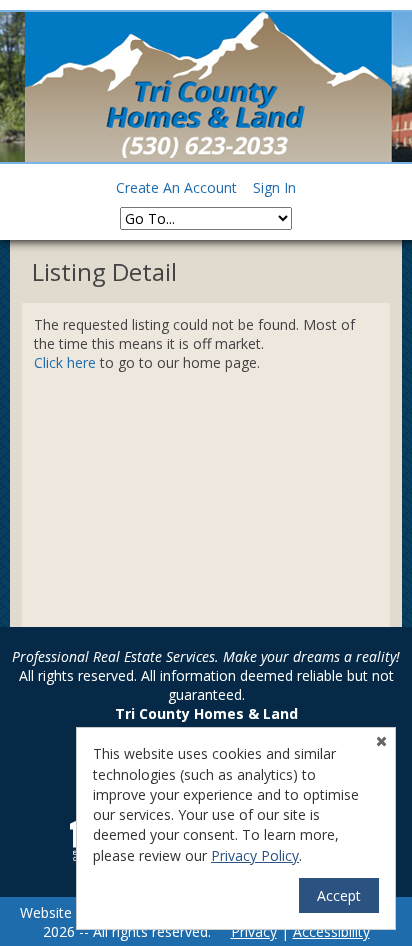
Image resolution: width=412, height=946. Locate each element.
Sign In (274, 187)
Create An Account (176, 187)
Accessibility (331, 931)
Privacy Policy (255, 855)
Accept (339, 895)
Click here (65, 362)
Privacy (254, 931)
